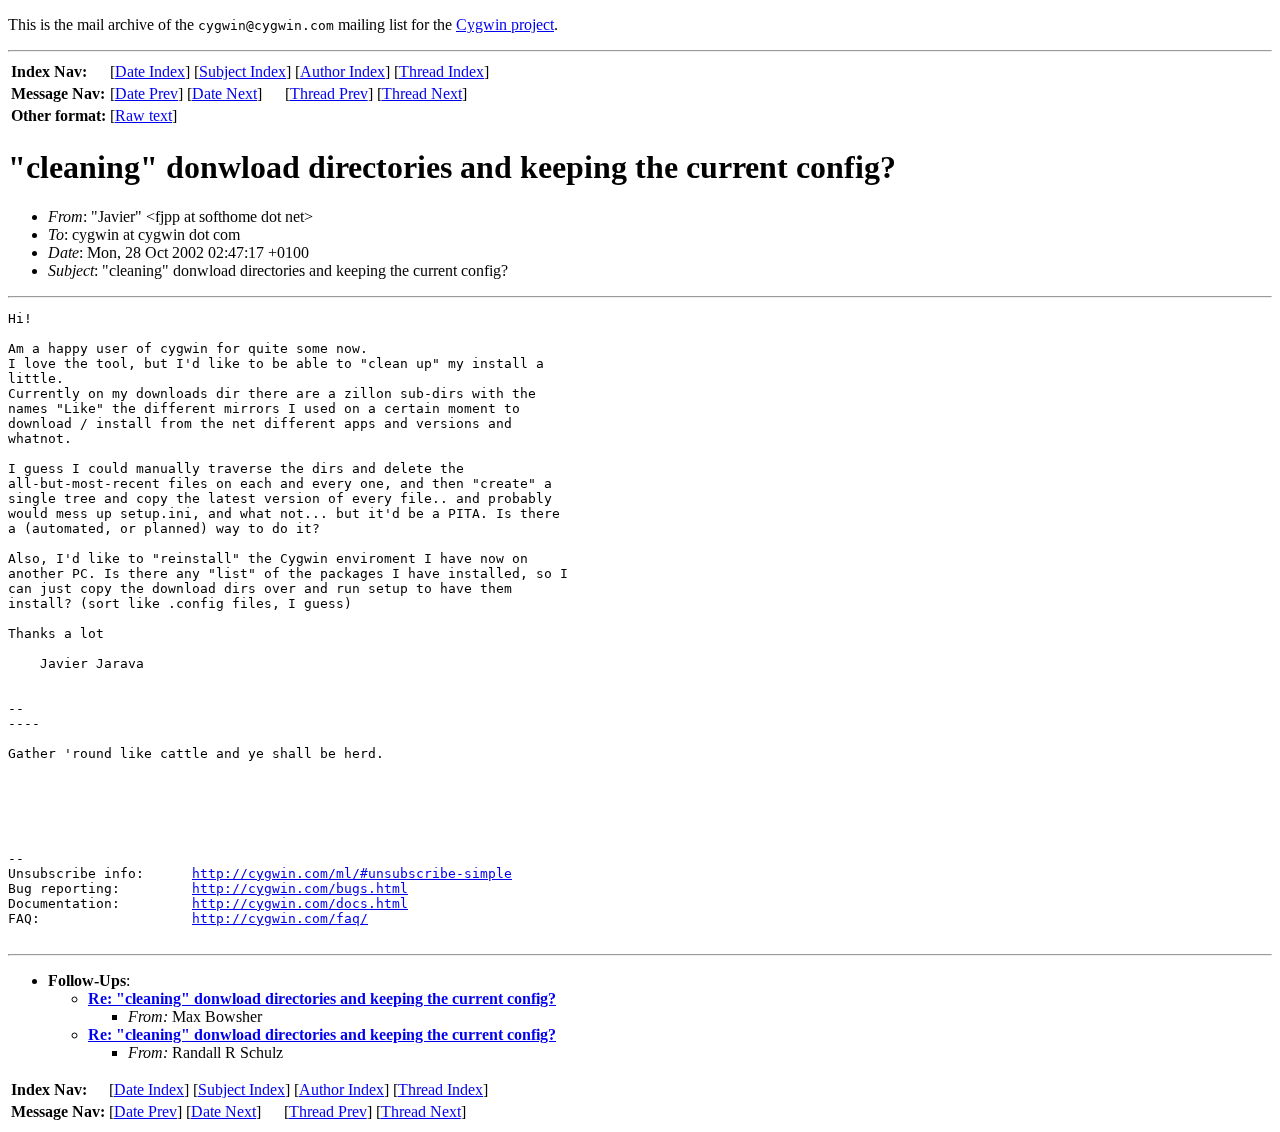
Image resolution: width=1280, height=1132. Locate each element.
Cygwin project (505, 24)
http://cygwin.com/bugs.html (300, 888)
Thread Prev (329, 93)
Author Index (342, 71)
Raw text (143, 115)
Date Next (224, 93)
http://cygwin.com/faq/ (280, 918)
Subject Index (242, 71)
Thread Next (422, 93)
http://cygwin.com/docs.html (300, 903)
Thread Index (441, 71)
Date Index (150, 71)
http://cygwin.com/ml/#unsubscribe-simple (352, 873)
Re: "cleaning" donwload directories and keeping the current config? (322, 998)
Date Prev (146, 93)
